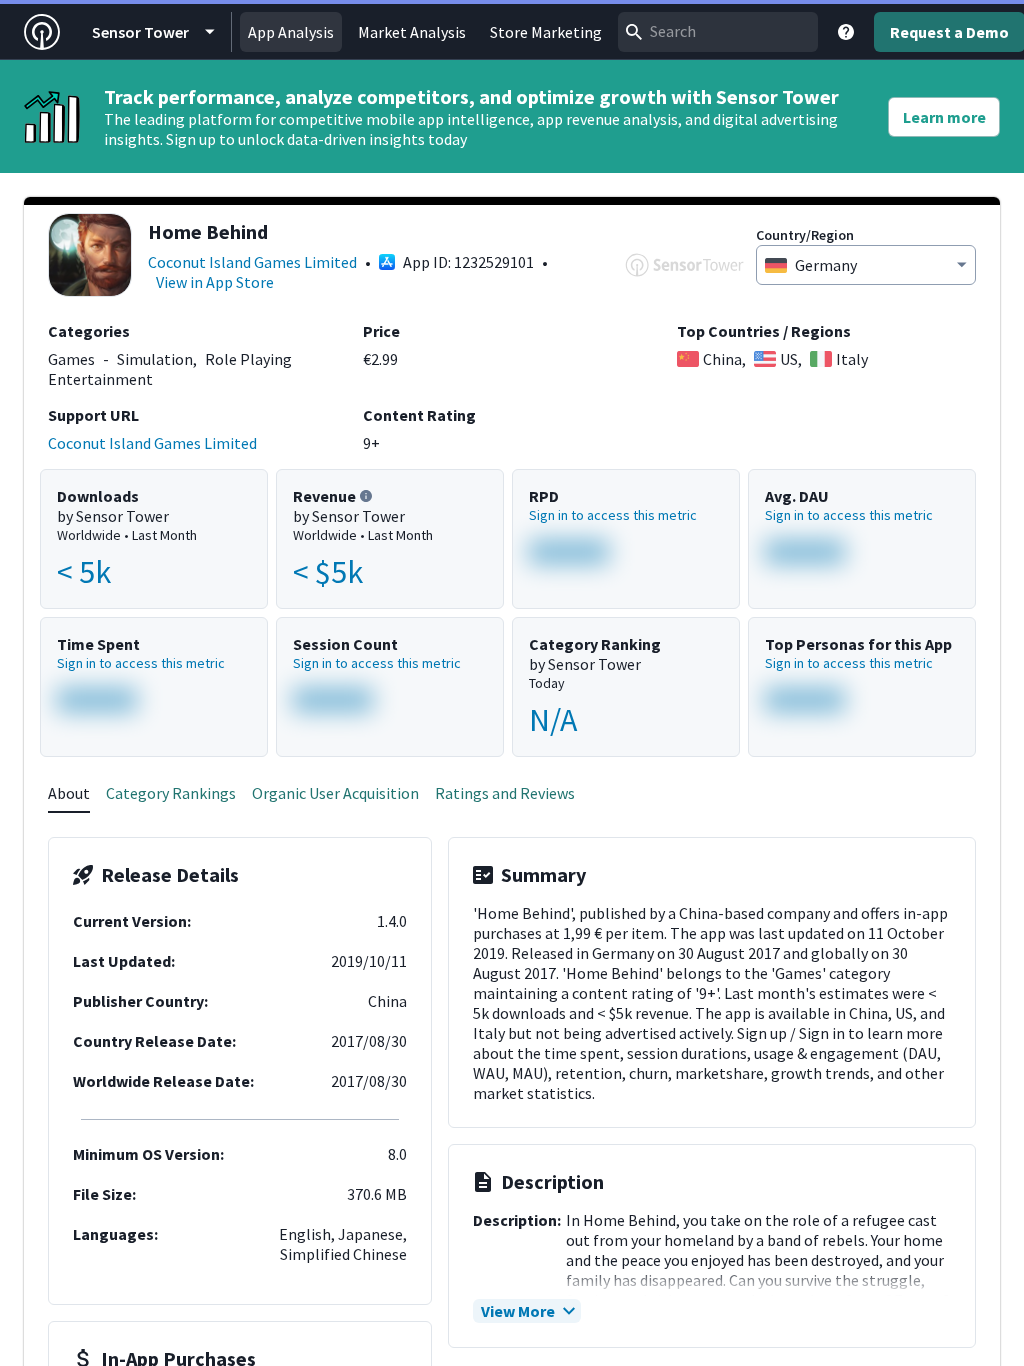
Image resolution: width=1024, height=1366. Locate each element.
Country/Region (805, 235)
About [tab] (69, 793)
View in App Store (215, 282)
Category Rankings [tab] (171, 793)
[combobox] (718, 32)
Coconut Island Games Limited (252, 262)
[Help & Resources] (846, 32)
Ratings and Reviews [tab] (505, 793)
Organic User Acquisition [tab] (335, 793)
